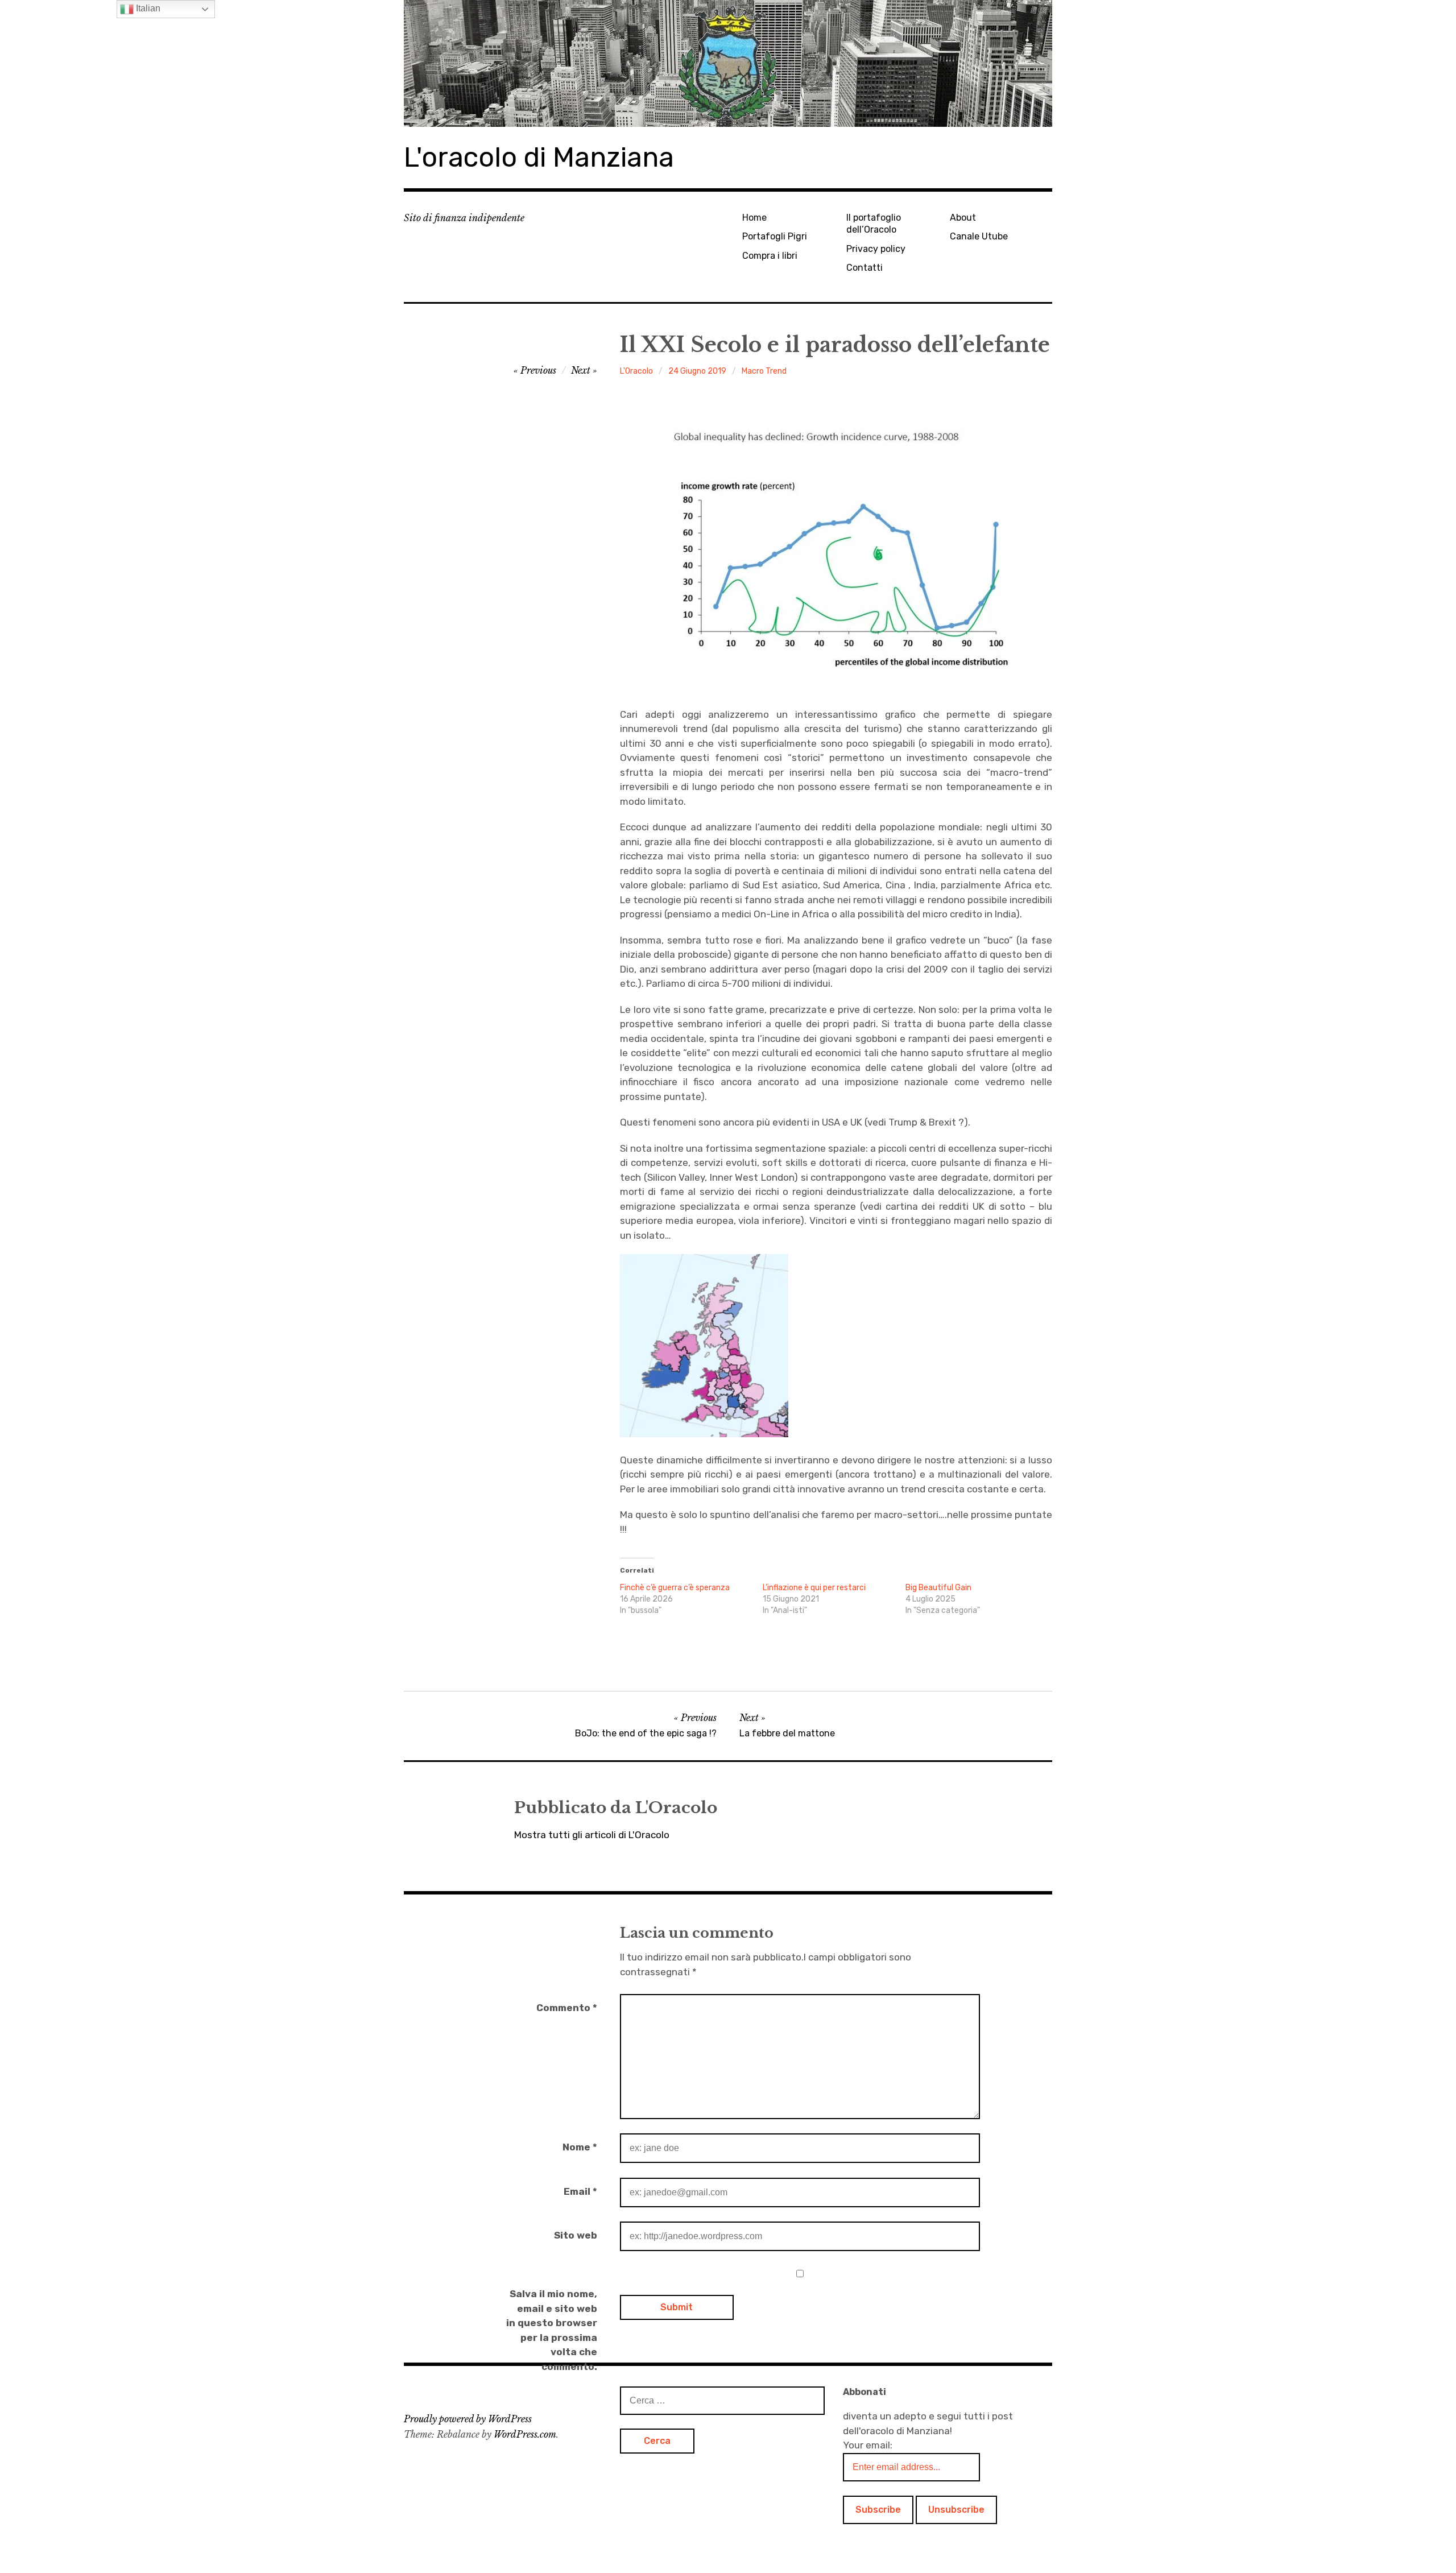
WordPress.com (525, 2434)
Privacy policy (876, 249)
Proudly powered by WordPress (468, 2419)
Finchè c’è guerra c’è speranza (675, 1588)
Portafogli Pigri (775, 236)
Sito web (576, 2235)
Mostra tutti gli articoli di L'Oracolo (592, 1835)
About (963, 218)
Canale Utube (979, 236)
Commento (567, 2008)
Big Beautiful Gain (938, 1588)
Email (580, 2191)
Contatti (864, 268)
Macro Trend (764, 371)
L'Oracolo (636, 371)
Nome (580, 2147)
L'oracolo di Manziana (539, 157)
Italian (147, 8)
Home (754, 218)
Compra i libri (770, 256)
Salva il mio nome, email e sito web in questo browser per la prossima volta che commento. (552, 2330)
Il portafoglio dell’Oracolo (874, 224)
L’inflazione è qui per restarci (814, 1588)
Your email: (868, 2445)
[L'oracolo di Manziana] (728, 63)
